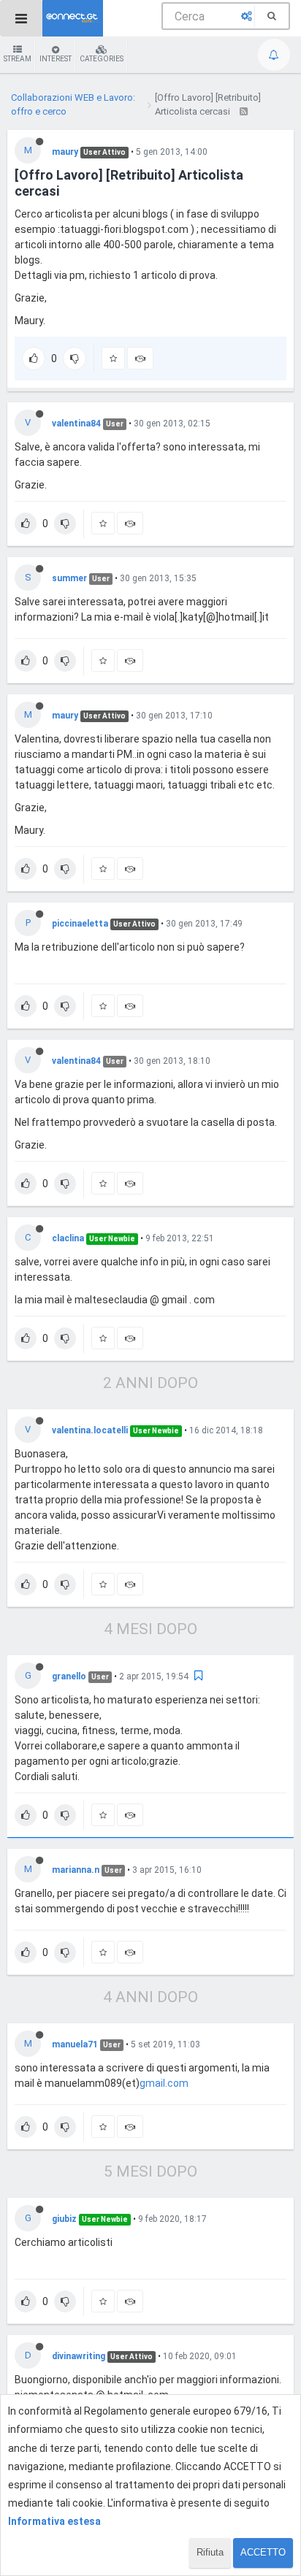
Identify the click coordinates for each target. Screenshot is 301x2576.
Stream (18, 59)
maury (65, 152)
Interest (56, 59)
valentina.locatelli (90, 1430)
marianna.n (76, 1870)
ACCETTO (263, 2552)
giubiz (64, 2219)
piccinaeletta (80, 924)
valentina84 (76, 423)
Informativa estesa (54, 2521)
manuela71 (75, 2044)
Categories (102, 59)
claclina (68, 1238)
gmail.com (164, 2083)
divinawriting (79, 2356)
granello (69, 1676)
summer (69, 578)
